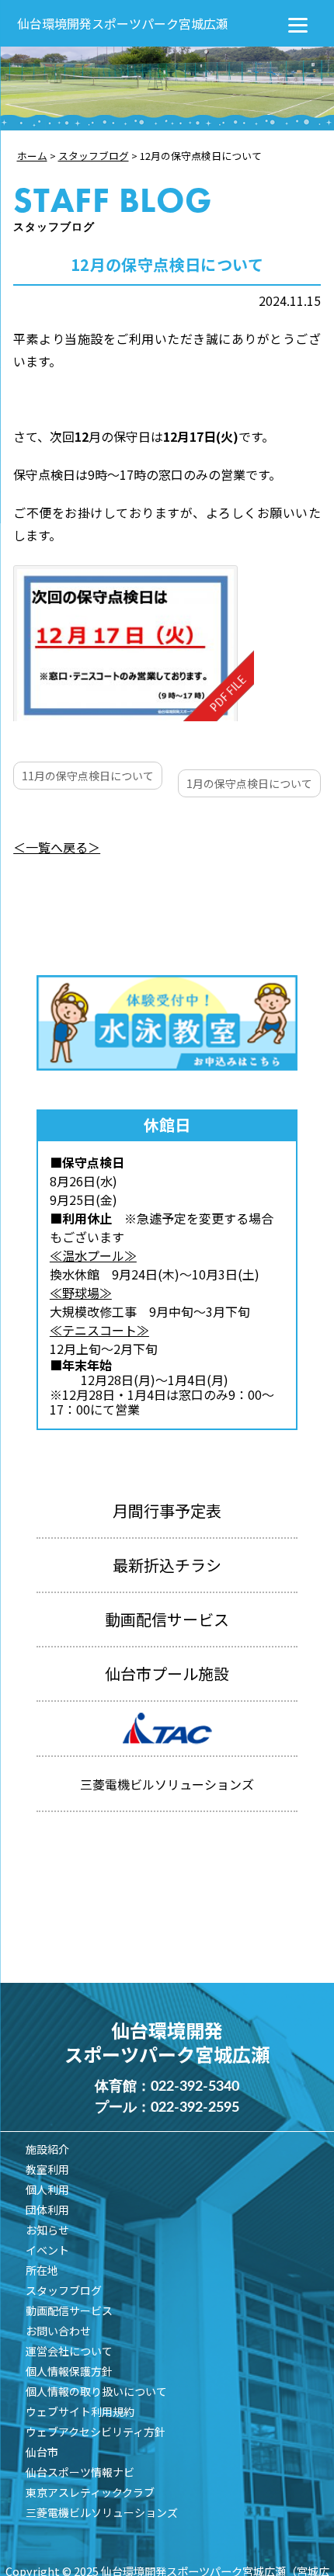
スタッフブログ (64, 2290)
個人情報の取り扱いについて (96, 2391)
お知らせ (47, 2230)
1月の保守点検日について (249, 783)
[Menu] (298, 23)
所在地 (42, 2270)
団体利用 (47, 2210)
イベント (47, 2250)
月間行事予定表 (167, 1510)
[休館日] (134, 643)
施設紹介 (47, 2149)
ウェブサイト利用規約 (80, 2411)
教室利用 (47, 2169)
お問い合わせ (58, 2331)
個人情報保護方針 (69, 2371)
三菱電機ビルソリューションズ (102, 2512)
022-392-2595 (195, 2108)
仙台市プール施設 (167, 1673)
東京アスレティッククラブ (90, 2492)
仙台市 (42, 2452)
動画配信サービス (167, 1619)
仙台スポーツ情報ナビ (80, 2472)
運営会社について (69, 2351)
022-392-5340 (195, 2087)
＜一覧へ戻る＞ (57, 847)
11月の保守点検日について (88, 776)
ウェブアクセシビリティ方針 (96, 2432)
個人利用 (47, 2189)
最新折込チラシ (167, 1565)
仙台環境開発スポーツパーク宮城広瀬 (123, 23)
